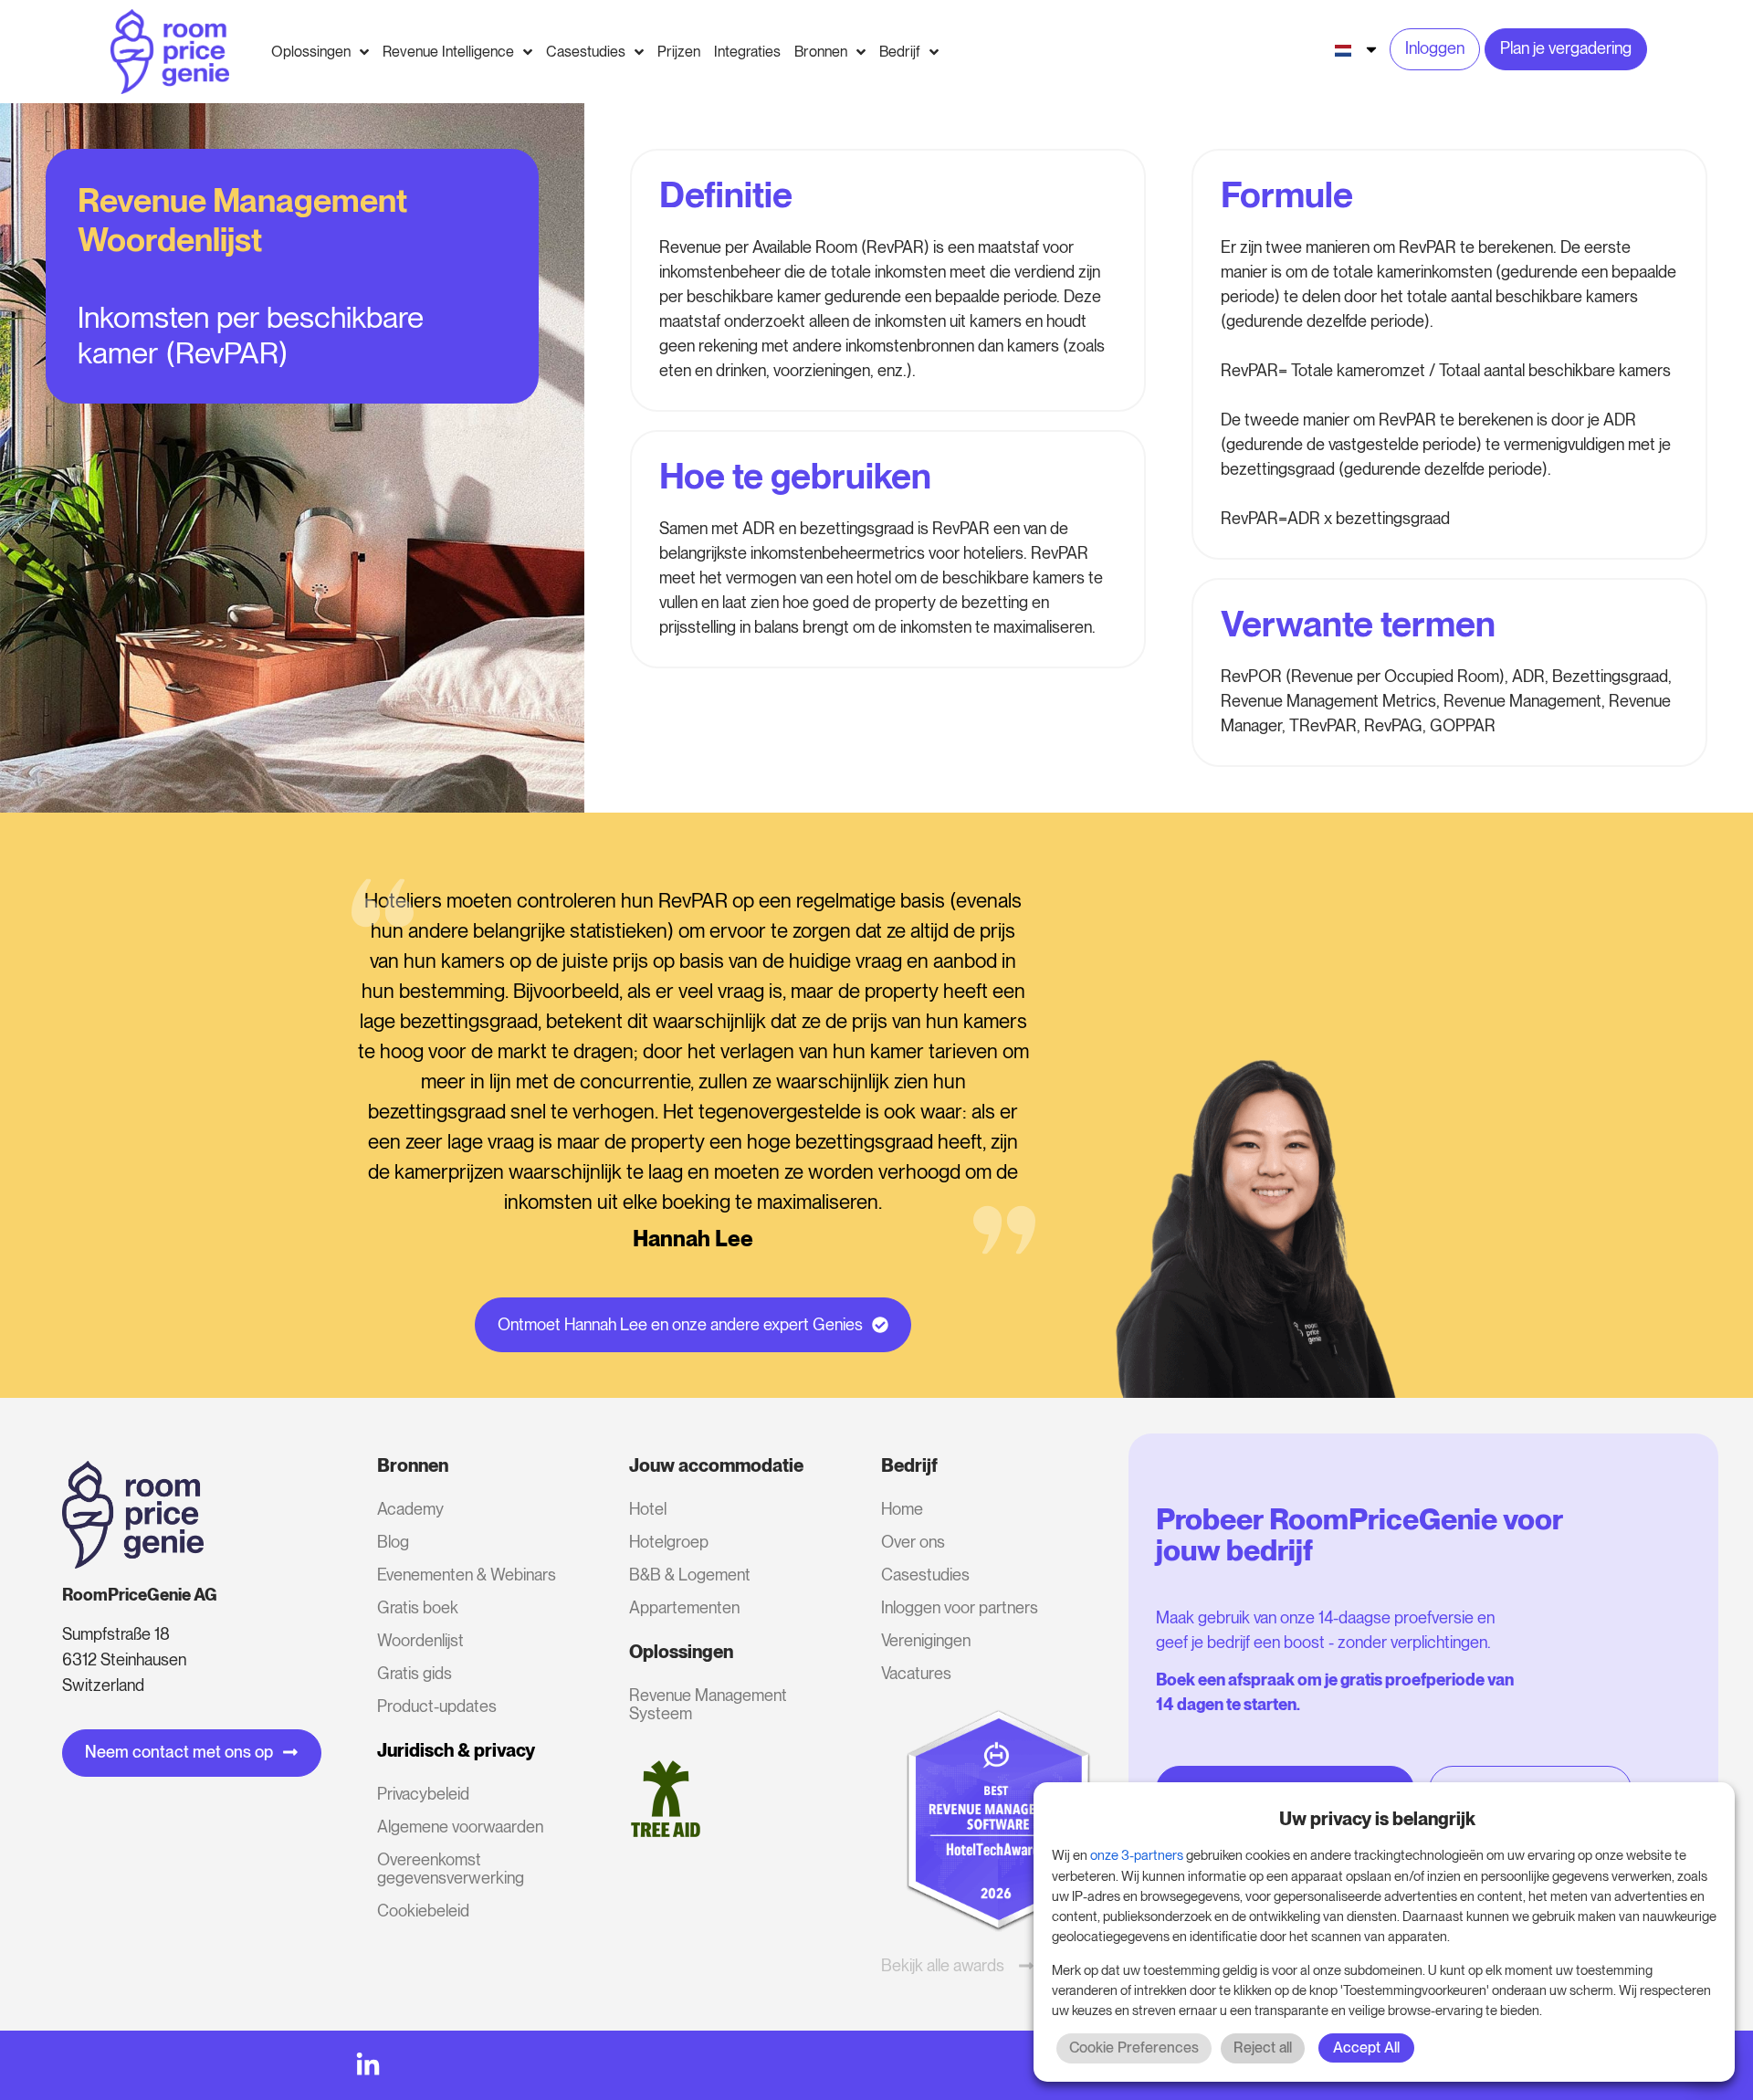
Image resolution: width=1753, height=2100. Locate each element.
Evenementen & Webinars (467, 1575)
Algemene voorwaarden (460, 1827)
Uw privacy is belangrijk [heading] (1377, 1819)
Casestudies (925, 1575)
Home (902, 1509)
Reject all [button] (1263, 2047)
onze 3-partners (1137, 1855)
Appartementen (684, 1607)
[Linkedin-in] (368, 2065)
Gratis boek (418, 1607)
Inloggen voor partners (960, 1607)
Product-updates (437, 1706)
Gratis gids (415, 1673)
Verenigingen (926, 1640)
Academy (410, 1509)
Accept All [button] (1366, 2047)
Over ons (913, 1542)
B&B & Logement (690, 1575)
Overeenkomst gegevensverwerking (451, 1869)
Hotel (648, 1509)
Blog (393, 1542)
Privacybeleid (423, 1794)
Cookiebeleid (423, 1911)
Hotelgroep (669, 1542)
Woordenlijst (420, 1640)
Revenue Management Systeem (708, 1704)
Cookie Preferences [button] (1134, 2047)
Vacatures (916, 1673)
